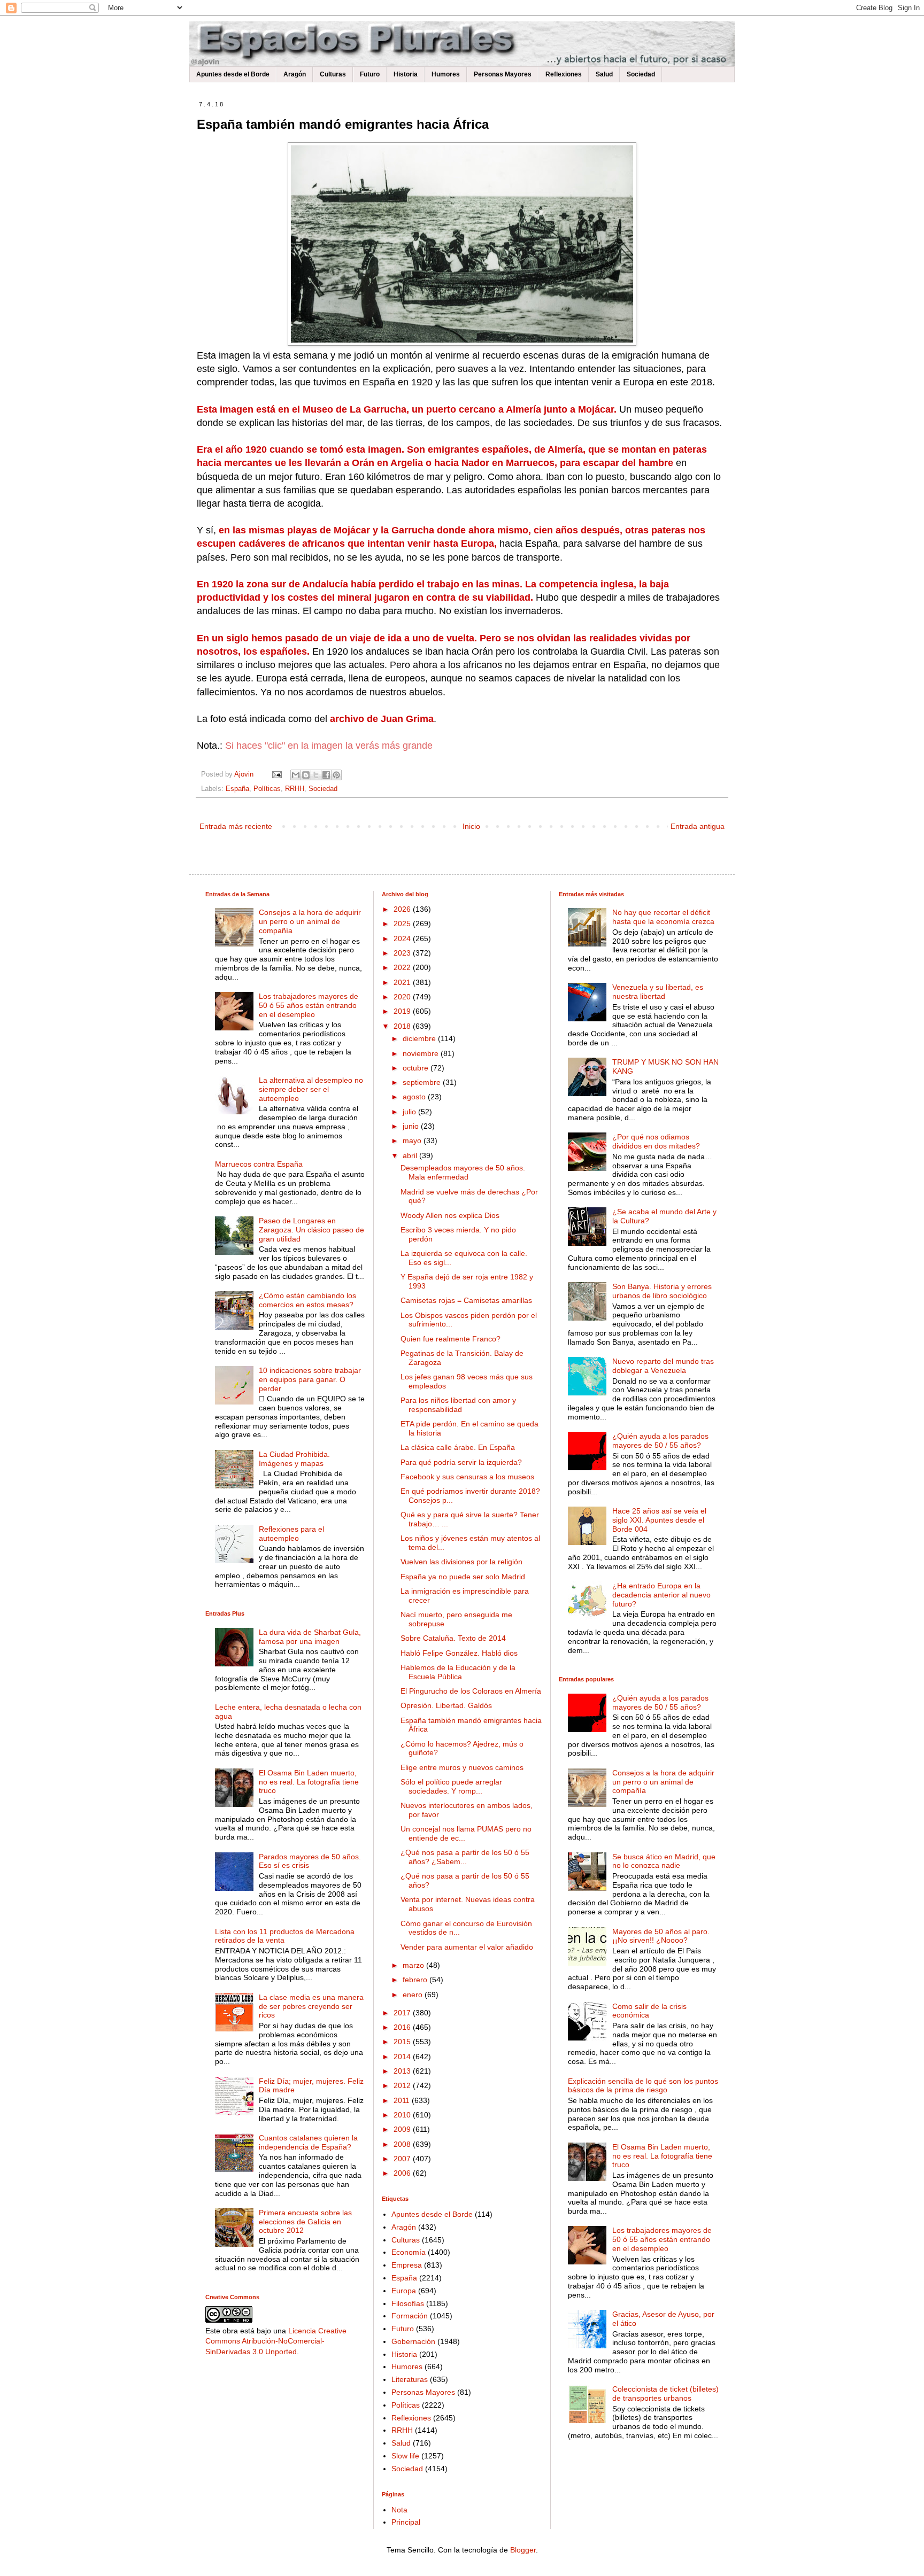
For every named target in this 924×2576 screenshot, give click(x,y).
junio (412, 1126)
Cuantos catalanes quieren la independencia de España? (308, 2142)
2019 (403, 1011)
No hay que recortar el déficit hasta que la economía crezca (663, 917)
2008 (403, 2144)
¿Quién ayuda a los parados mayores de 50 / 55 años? (660, 1441)
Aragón (295, 74)
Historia (406, 74)
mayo (413, 1140)
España (237, 789)
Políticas (267, 789)
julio (410, 1112)
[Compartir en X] (316, 775)
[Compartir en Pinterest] (336, 775)
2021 (403, 982)
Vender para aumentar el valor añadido (467, 1947)
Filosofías (408, 2303)
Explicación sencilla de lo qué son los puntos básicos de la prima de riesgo (643, 2086)
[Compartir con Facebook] (326, 775)
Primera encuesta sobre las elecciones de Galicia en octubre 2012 (305, 2222)
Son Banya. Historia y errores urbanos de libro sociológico (662, 1291)
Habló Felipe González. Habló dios (459, 1653)
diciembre (420, 1038)
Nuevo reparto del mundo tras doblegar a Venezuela (663, 1366)
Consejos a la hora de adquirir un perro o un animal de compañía (310, 921)
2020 (403, 997)
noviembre (422, 1053)
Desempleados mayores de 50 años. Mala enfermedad (463, 1172)
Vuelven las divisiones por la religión (461, 1562)
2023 (403, 953)
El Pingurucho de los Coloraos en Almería (471, 1691)
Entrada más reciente (236, 826)
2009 (403, 2129)
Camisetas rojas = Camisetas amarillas (466, 1300)
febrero (416, 1980)
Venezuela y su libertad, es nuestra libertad (658, 992)
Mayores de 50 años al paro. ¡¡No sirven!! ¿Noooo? (661, 1936)
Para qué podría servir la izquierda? (461, 1462)
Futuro (370, 74)
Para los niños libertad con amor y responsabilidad (458, 1405)
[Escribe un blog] (306, 775)
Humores (446, 74)
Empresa (407, 2265)
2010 (403, 2115)
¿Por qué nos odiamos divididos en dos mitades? (656, 1141)
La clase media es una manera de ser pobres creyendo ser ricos (311, 2006)
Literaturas (410, 2379)
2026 (403, 909)
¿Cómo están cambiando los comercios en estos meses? (307, 1300)
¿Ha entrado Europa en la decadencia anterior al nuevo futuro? (661, 1595)
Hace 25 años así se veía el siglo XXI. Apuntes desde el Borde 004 (659, 1520)
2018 (403, 1026)
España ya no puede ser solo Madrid (463, 1577)
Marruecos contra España (259, 1164)
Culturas (333, 74)
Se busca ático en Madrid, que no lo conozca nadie (664, 1861)
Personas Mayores (503, 74)
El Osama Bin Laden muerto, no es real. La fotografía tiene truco (309, 1782)
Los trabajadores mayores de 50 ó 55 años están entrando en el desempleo (309, 1005)
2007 (403, 2159)
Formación (410, 2316)
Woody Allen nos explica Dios (450, 1215)
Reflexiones (564, 74)
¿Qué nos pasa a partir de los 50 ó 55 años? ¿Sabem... (465, 1857)
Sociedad (641, 74)
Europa (404, 2291)
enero (414, 1995)
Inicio (471, 826)
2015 (403, 2042)
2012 (403, 2085)
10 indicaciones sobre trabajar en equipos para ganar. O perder (310, 1379)
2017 (403, 2013)
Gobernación (413, 2341)
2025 (403, 924)
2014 (403, 2057)
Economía (409, 2252)
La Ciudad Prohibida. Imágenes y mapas (294, 1459)
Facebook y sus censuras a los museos (467, 1477)
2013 (403, 2071)
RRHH (295, 789)
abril (411, 1155)
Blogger (523, 2550)
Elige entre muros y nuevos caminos (462, 1767)
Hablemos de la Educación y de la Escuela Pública (458, 1672)
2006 (403, 2173)
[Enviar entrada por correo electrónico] (276, 774)
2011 (403, 2100)
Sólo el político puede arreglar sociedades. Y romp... (451, 1786)
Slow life (405, 2456)
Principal (406, 2522)
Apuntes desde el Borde (233, 74)
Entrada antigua (698, 826)
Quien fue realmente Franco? (451, 1339)
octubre (417, 1068)
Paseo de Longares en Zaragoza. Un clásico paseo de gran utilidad (311, 1230)
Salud (604, 74)
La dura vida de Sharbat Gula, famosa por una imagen (310, 1637)
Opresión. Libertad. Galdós (446, 1705)
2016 (403, 2027)
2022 (403, 967)
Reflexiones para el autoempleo (291, 1534)
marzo (414, 1965)
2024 (403, 938)
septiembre (423, 1082)
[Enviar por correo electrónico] (296, 775)
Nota (399, 2510)
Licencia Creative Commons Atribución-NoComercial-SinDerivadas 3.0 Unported (276, 2341)
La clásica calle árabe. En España (458, 1447)
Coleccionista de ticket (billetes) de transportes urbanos (665, 2393)
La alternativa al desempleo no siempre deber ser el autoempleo (311, 1089)
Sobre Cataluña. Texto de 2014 (453, 1638)
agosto (415, 1097)
